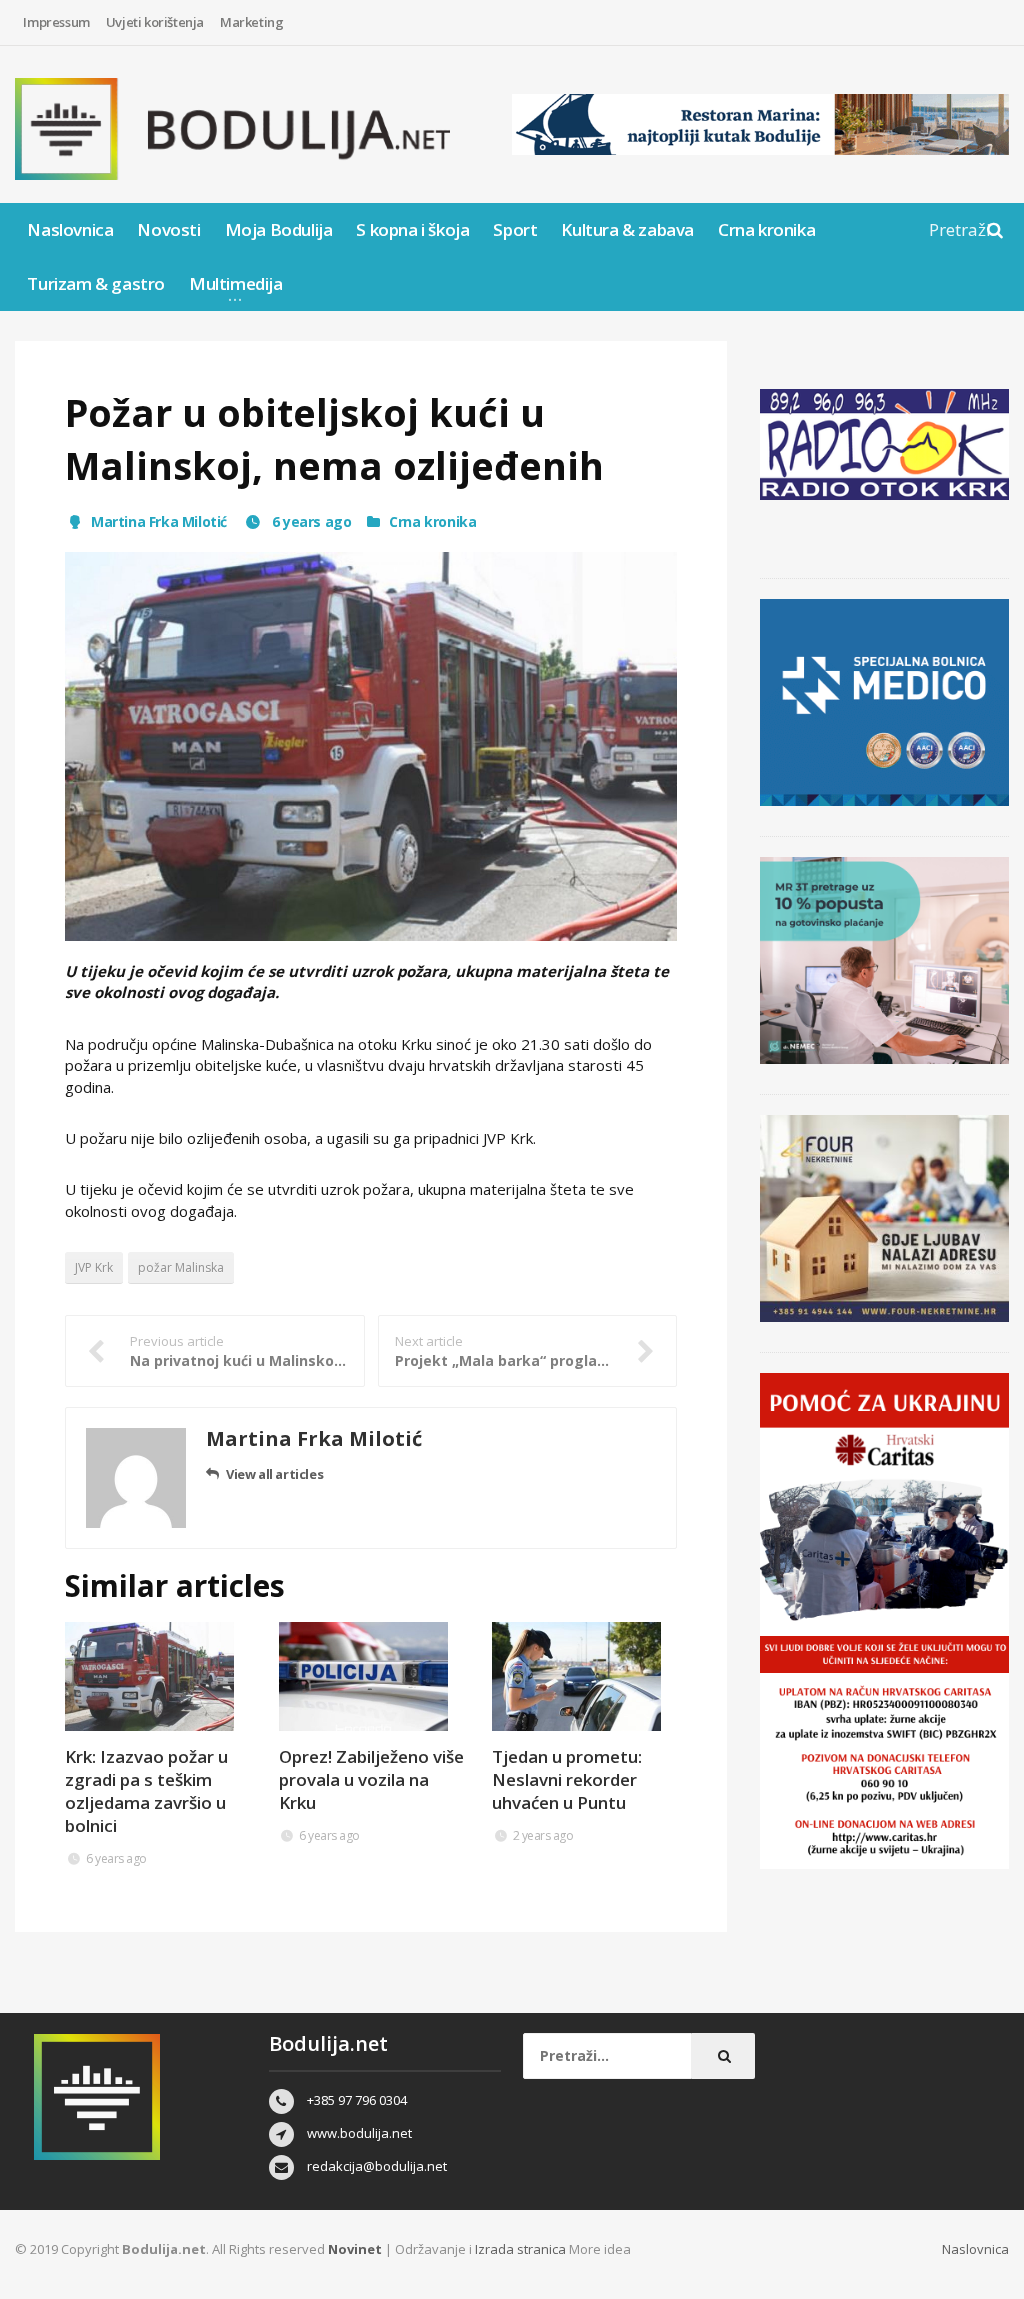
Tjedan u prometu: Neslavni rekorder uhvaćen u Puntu (567, 1779)
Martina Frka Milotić (159, 521)
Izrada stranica (522, 2249)
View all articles (274, 1474)
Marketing (251, 22)
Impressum (56, 22)
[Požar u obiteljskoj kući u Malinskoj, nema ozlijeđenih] (371, 746)
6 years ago (309, 521)
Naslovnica (70, 229)
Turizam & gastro (96, 283)
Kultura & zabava (627, 229)
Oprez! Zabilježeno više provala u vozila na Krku (371, 1779)
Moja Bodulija (279, 229)
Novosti (168, 229)
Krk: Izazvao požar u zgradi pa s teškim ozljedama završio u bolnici (146, 1791)
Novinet (355, 2249)
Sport (515, 229)
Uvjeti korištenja (155, 22)
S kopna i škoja (412, 229)
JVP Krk (94, 1267)
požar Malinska (181, 1267)
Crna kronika (766, 229)
